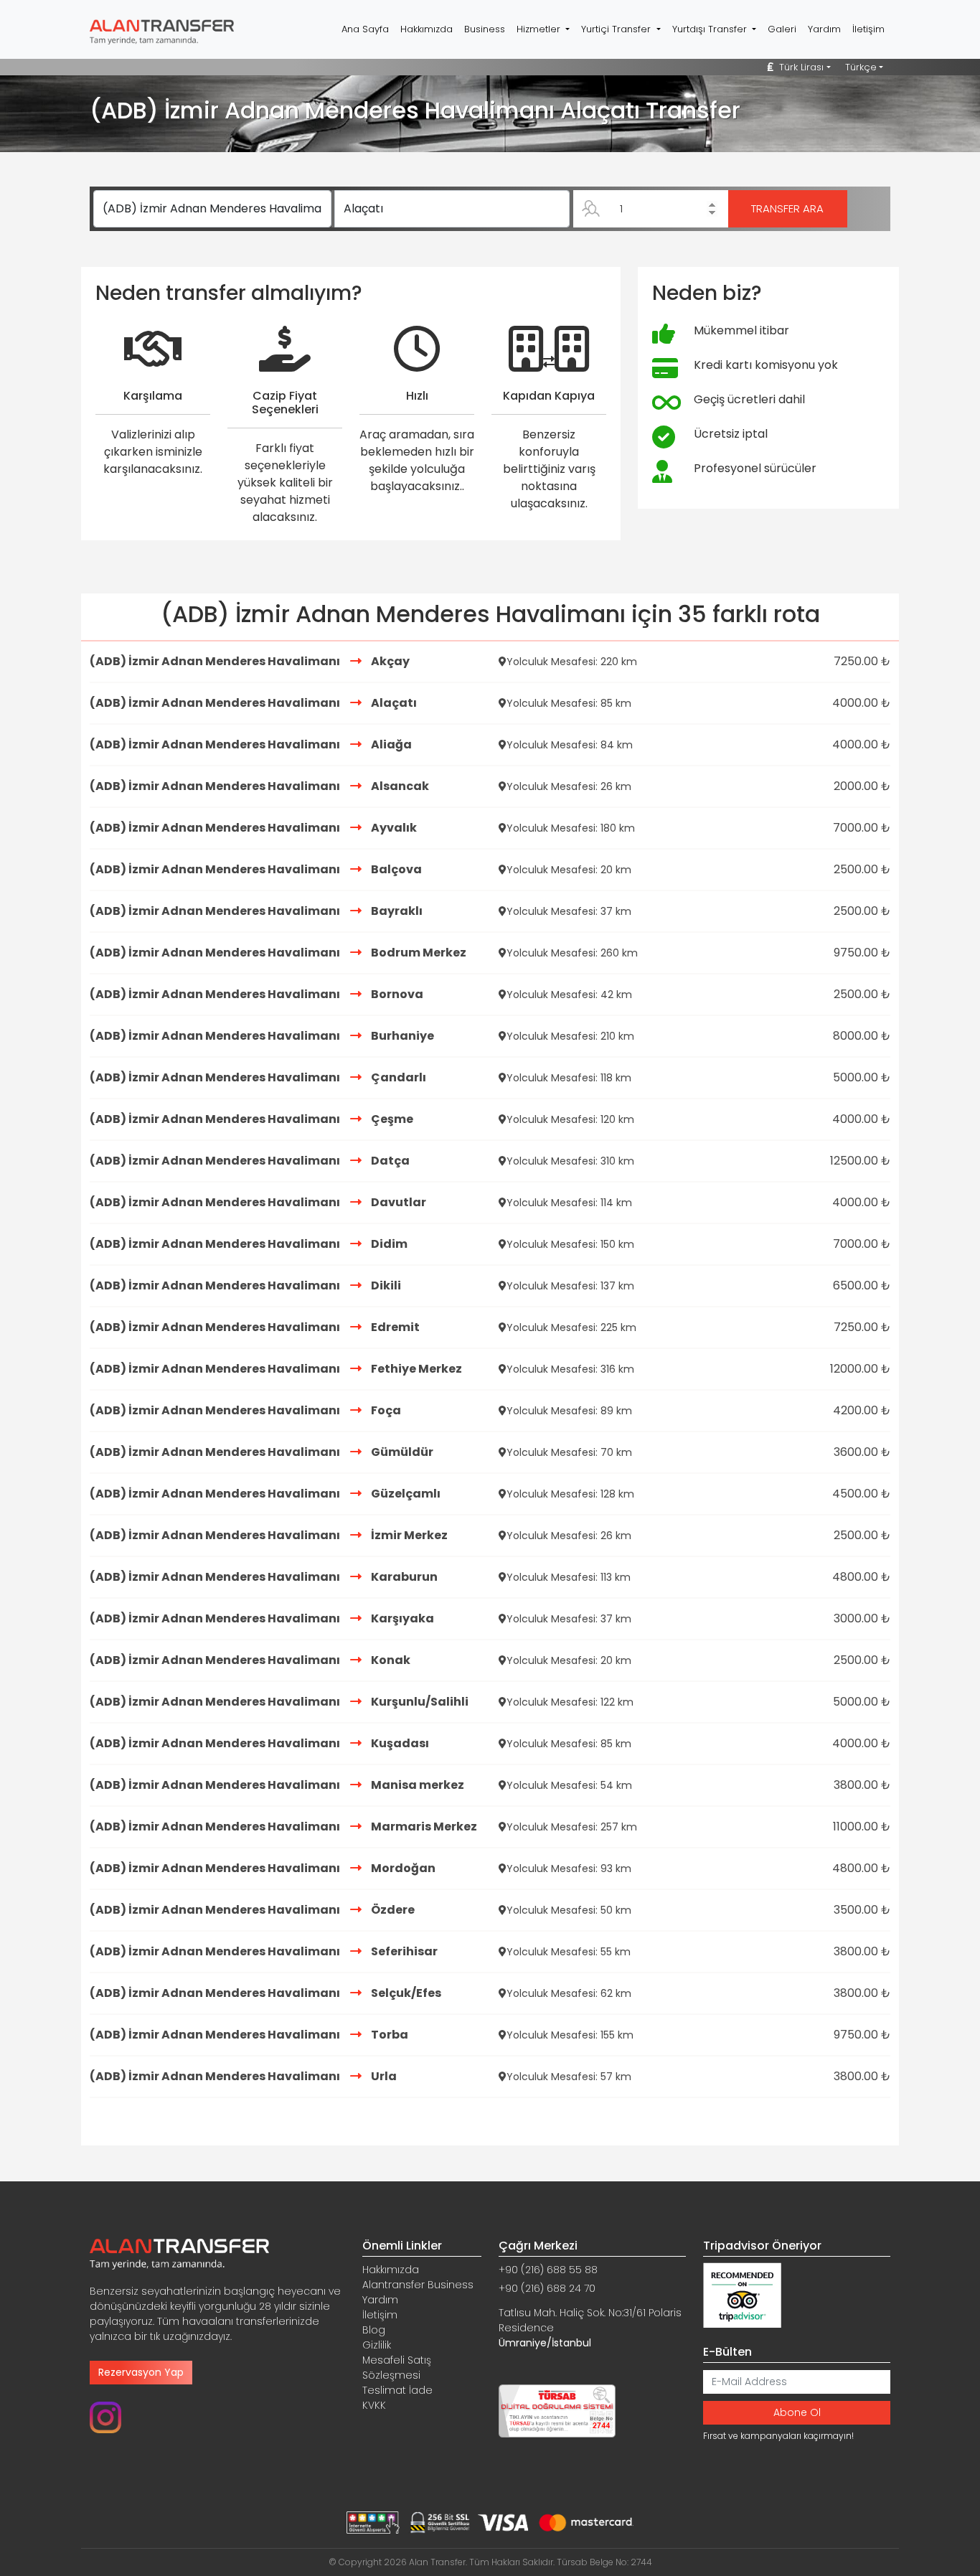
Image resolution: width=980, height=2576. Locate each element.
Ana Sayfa (365, 29)
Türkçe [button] (861, 67)
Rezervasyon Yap (141, 2372)
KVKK (374, 2405)
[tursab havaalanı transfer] (557, 2410)
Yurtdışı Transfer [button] (711, 29)
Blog (374, 2330)
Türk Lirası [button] (800, 67)
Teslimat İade (397, 2390)
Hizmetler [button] (540, 29)
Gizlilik (377, 2345)
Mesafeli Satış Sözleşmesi (397, 2368)
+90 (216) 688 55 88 (548, 2270)
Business (485, 29)
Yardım (824, 29)
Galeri (782, 29)
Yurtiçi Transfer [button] (617, 29)
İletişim (868, 29)
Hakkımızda (427, 29)
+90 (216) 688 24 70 (547, 2288)
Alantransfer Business (418, 2285)
